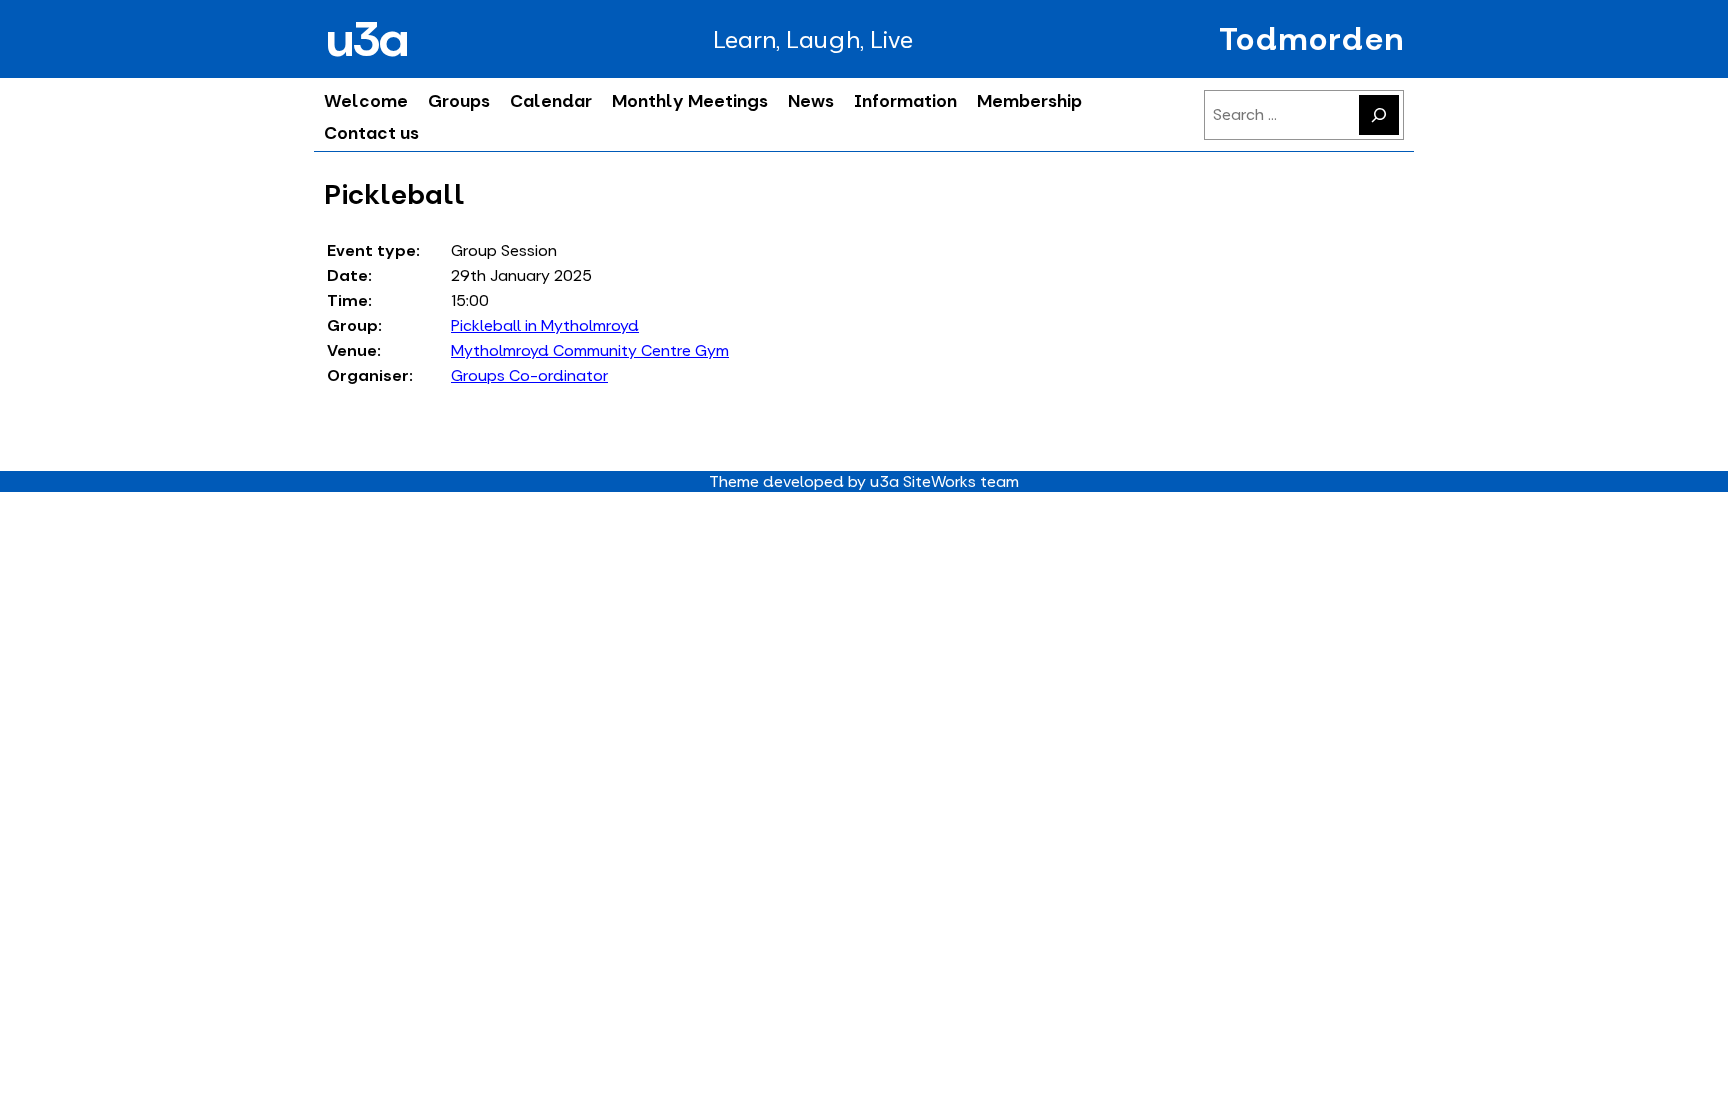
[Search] (1379, 115)
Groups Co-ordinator (529, 375)
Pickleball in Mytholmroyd (545, 325)
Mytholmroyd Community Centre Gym (590, 350)
